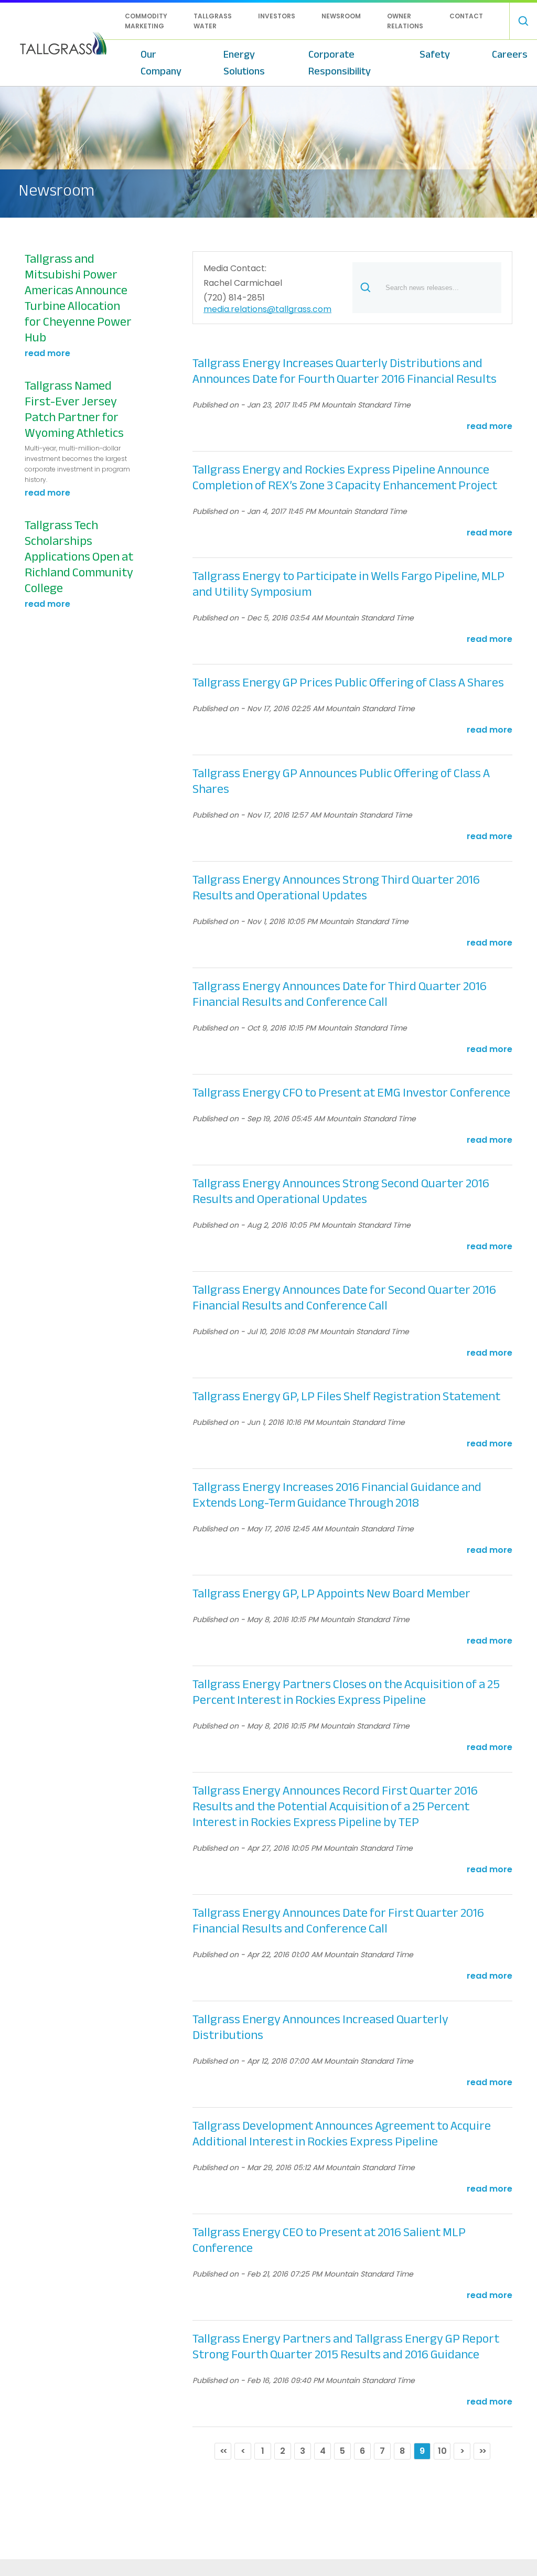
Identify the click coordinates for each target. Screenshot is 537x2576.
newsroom (341, 16)
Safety (435, 54)
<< (223, 2451)
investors (277, 16)
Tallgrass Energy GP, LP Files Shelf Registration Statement (346, 1397)
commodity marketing (146, 21)
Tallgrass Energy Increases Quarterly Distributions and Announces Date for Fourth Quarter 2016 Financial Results (345, 371)
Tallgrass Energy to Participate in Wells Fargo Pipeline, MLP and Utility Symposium (348, 584)
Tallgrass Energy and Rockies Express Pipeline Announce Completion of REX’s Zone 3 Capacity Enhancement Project (345, 478)
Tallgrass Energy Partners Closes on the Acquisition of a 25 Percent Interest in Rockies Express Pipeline (346, 1692)
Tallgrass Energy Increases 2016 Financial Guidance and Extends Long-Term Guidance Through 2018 (337, 1495)
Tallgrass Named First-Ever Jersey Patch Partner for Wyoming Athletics (74, 410)
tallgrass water (213, 21)
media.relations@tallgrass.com (267, 310)
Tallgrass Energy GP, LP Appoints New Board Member (331, 1594)
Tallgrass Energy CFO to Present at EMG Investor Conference (351, 1093)
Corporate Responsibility (340, 63)
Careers (510, 54)
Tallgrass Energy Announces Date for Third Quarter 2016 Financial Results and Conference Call (340, 994)
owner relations (405, 21)
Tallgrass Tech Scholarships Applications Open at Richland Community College (79, 557)
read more (47, 353)
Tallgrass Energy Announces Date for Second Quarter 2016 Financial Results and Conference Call (344, 1298)
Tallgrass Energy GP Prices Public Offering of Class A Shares (348, 683)
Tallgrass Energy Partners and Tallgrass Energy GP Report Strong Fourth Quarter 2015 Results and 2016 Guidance (346, 2347)
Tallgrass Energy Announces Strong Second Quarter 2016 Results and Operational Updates (341, 1192)
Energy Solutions (244, 63)
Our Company (161, 63)
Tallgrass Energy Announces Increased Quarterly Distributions (320, 2027)
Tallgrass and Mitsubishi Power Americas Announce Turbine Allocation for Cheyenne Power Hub (78, 298)
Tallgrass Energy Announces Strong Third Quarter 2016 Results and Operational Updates (336, 888)
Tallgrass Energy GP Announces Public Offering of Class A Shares (341, 781)
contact (466, 16)
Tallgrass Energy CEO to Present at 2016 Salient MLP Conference (329, 2240)
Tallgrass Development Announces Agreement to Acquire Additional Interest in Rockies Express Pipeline (342, 2134)
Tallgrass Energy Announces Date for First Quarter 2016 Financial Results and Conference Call (338, 1921)
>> (482, 2451)
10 (442, 2451)
